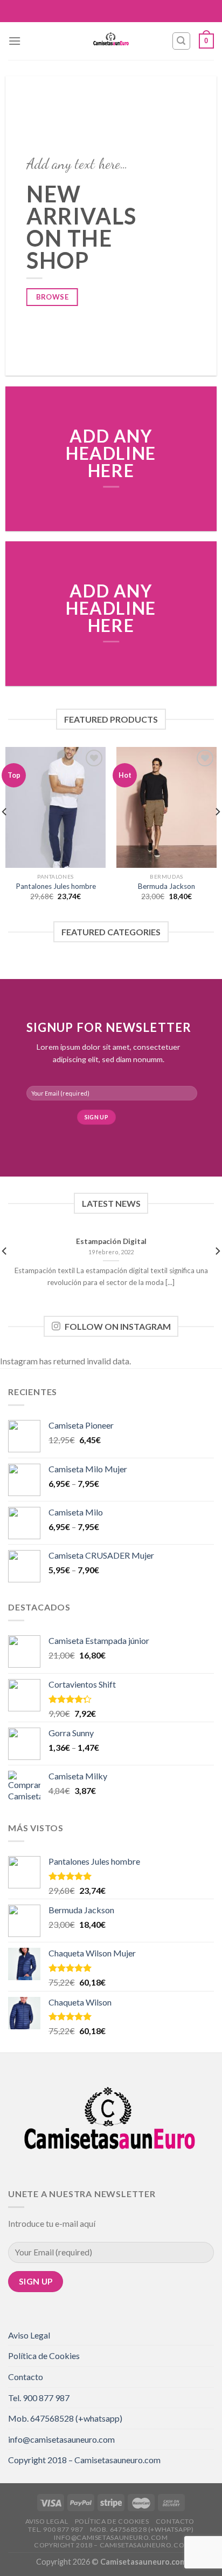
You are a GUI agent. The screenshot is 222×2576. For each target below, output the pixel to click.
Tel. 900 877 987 (39, 2398)
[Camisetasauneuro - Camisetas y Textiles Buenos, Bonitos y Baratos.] (111, 41)
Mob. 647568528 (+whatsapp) (65, 2418)
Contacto (26, 2377)
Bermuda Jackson (166, 886)
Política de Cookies (44, 2356)
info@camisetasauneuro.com (61, 2439)
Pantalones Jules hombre (56, 886)
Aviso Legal (29, 2335)
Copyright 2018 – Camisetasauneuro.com (84, 2460)
